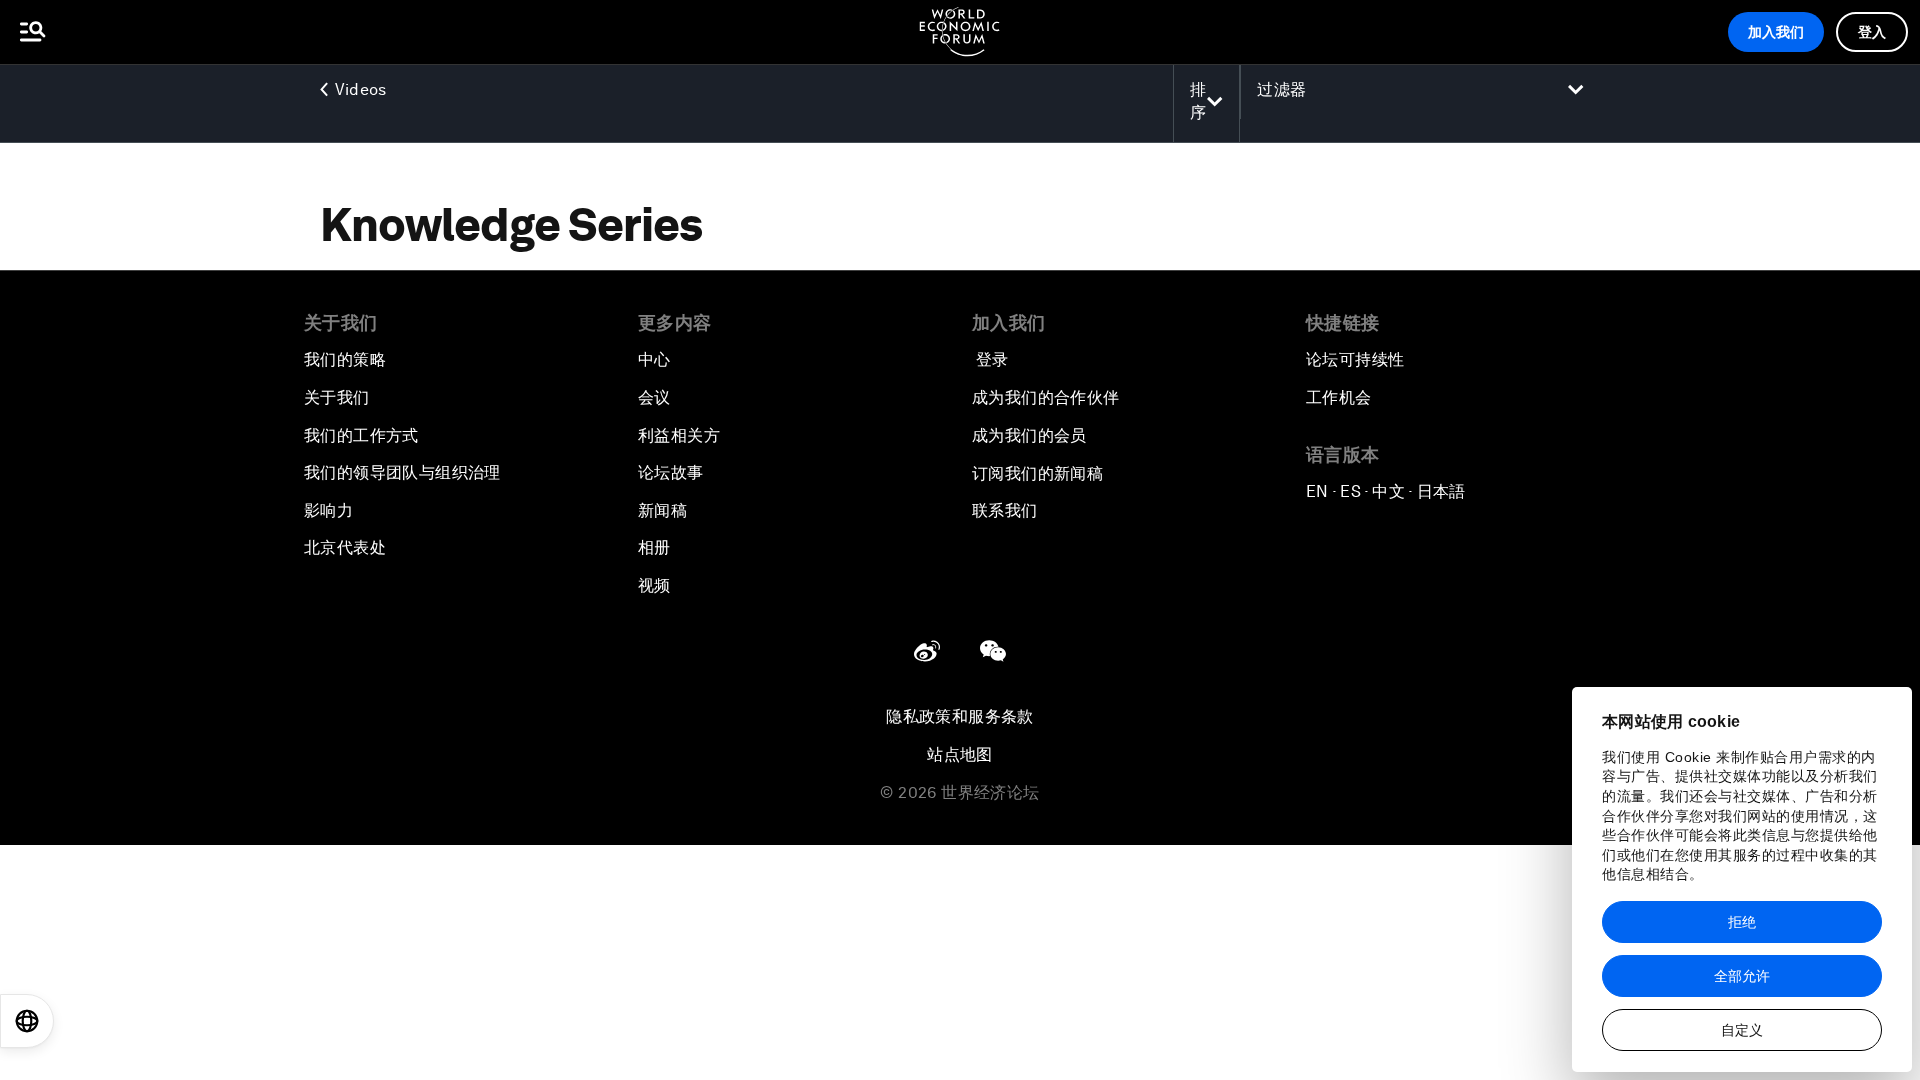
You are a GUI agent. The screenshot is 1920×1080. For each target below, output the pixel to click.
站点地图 (960, 754)
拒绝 (1742, 922)
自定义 (1742, 1030)
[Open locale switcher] (27, 1021)
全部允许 (1742, 976)
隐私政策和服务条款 (960, 716)
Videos (359, 89)
